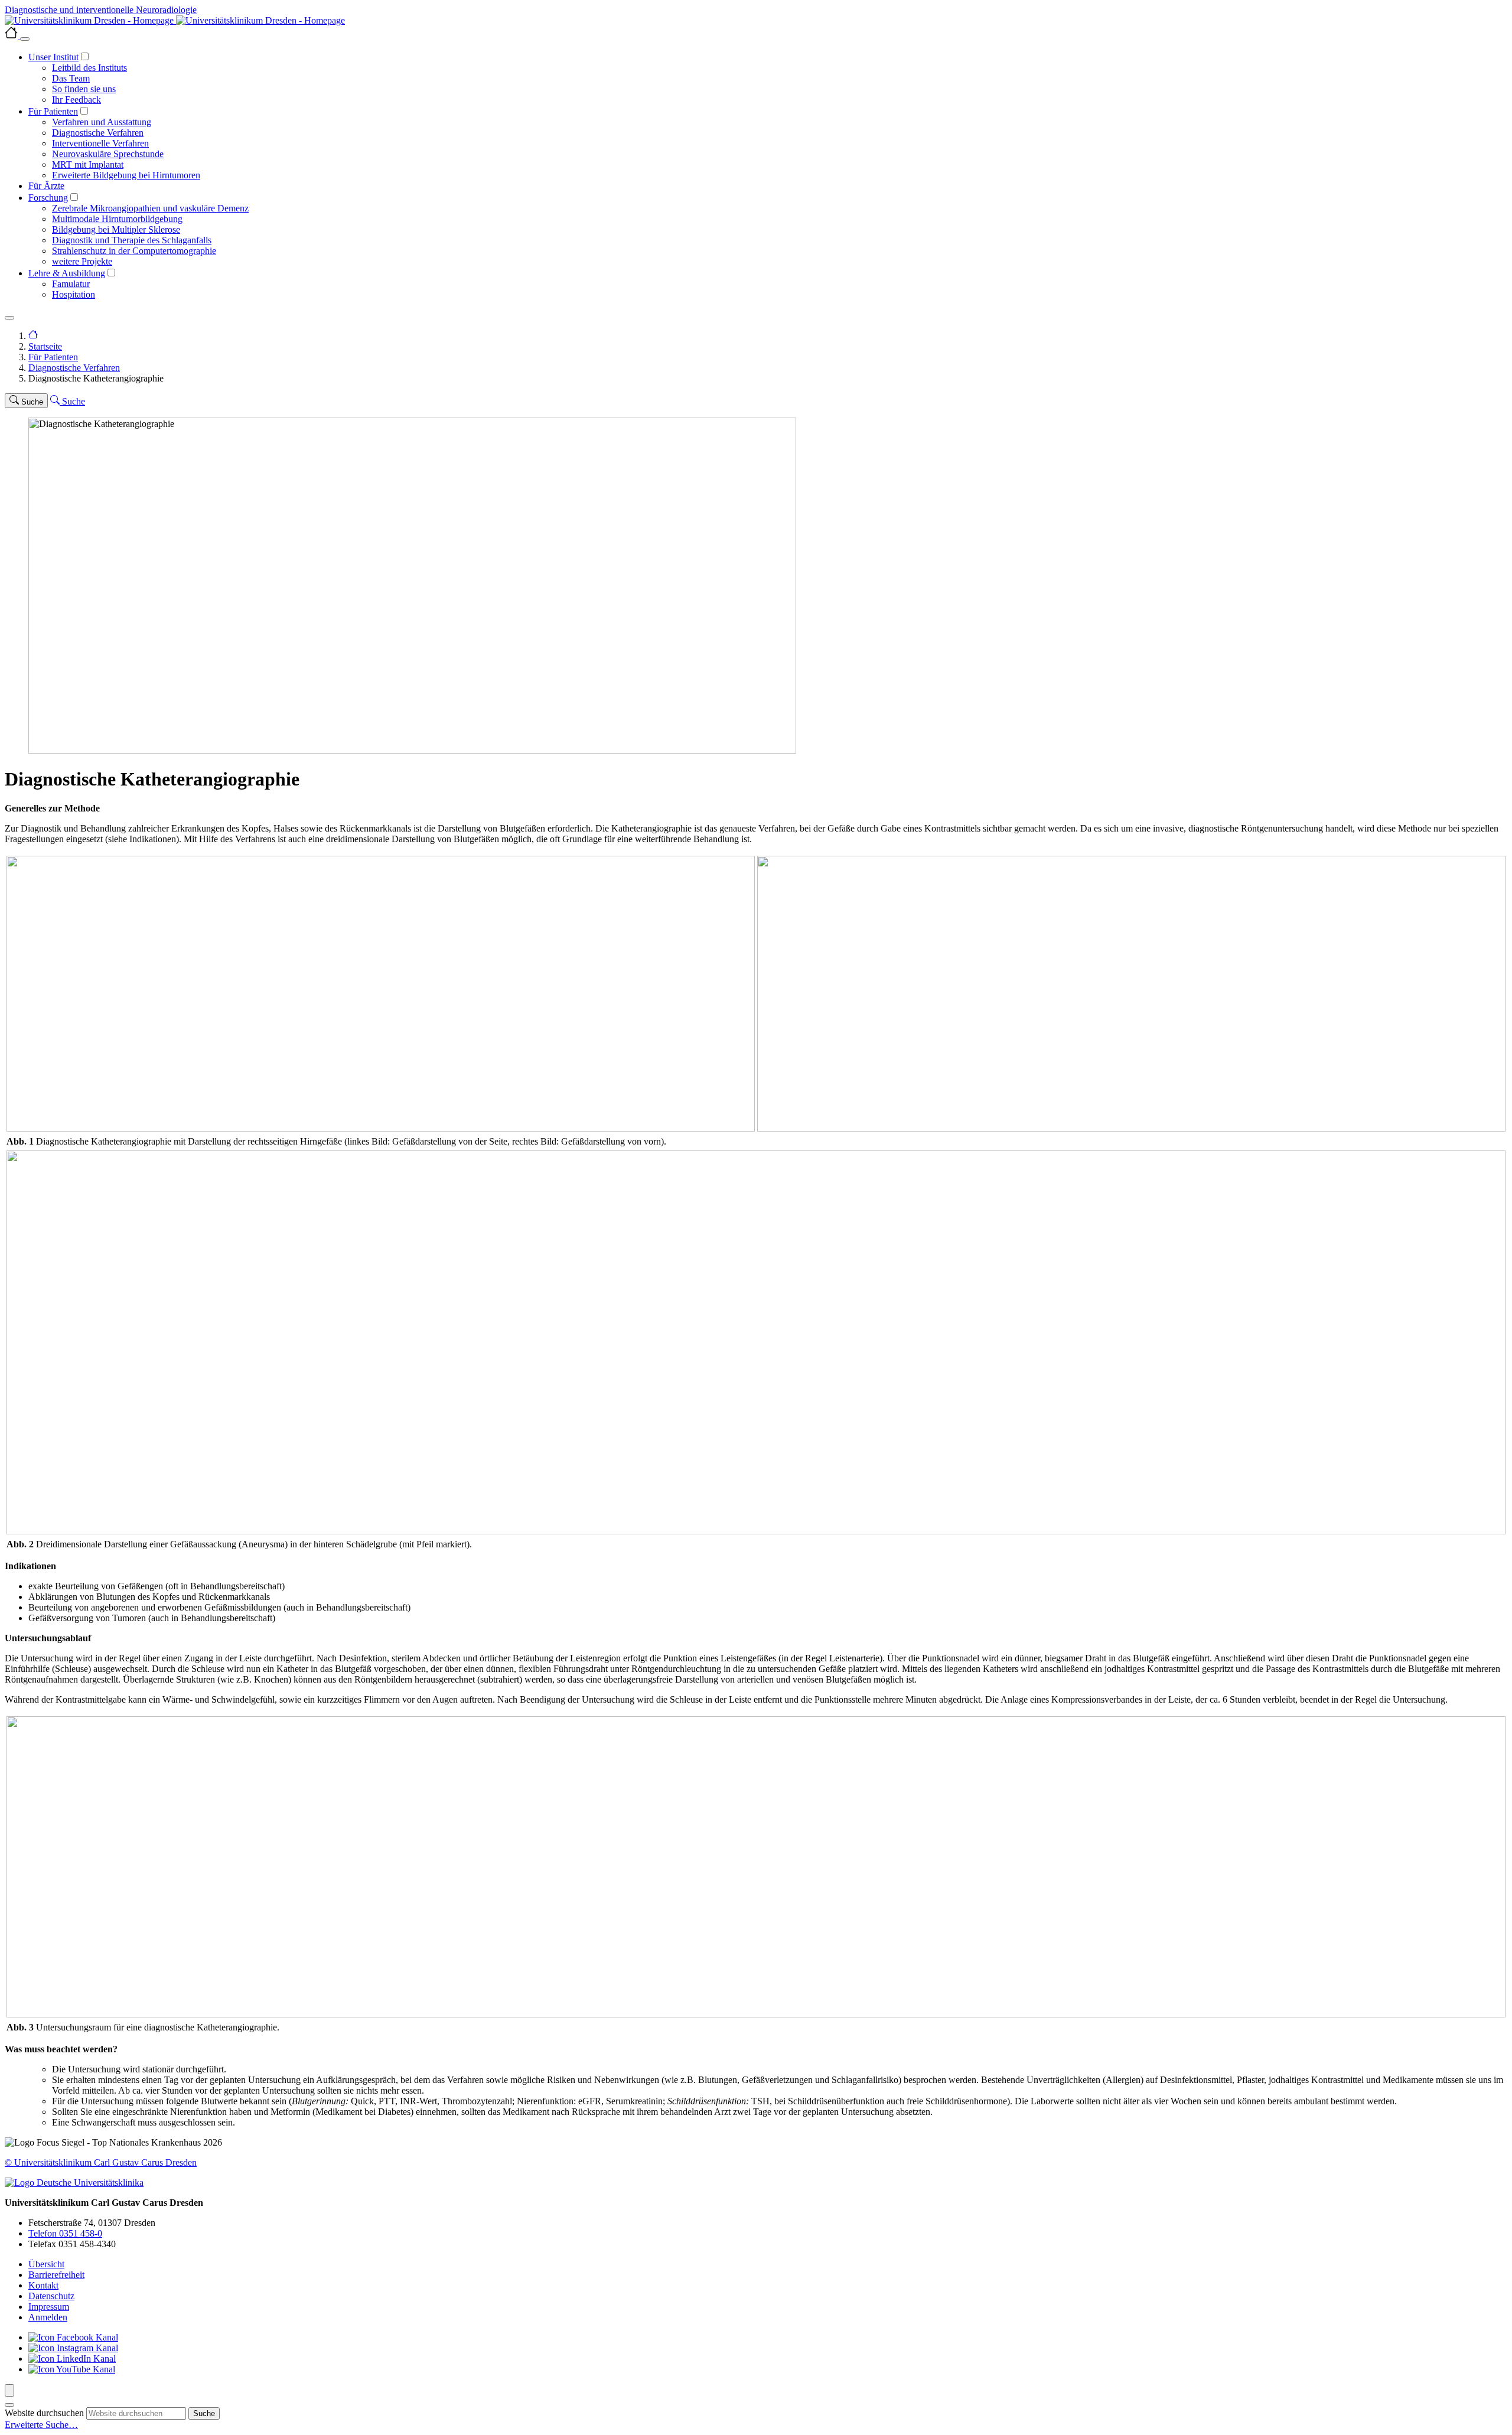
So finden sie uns (84, 89)
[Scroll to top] (9, 2390)
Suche (204, 2413)
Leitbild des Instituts (89, 68)
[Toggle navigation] (9, 318)
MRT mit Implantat (88, 164)
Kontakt (43, 2285)
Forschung (48, 198)
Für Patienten (53, 111)
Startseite (45, 346)
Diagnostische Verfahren (98, 133)
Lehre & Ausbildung (67, 273)
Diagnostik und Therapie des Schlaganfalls (132, 240)
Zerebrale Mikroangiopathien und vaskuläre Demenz (150, 208)
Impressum (49, 2307)
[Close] (25, 39)
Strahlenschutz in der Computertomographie (134, 251)
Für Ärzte (46, 186)
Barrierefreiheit (56, 2275)
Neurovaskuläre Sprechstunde (108, 154)
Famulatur (71, 284)
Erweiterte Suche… (41, 2425)
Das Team (71, 78)
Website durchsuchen (44, 2413)
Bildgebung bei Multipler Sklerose (116, 229)
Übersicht (46, 2264)
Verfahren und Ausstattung (102, 122)
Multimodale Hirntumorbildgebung (117, 219)
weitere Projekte (82, 261)
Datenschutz (51, 2296)
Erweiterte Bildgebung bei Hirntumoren (126, 175)
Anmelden (48, 2317)
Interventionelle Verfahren (100, 143)
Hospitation (74, 294)
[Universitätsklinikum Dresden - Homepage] (756, 21)
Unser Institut (53, 57)
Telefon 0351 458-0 (65, 2233)
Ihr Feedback (76, 100)
